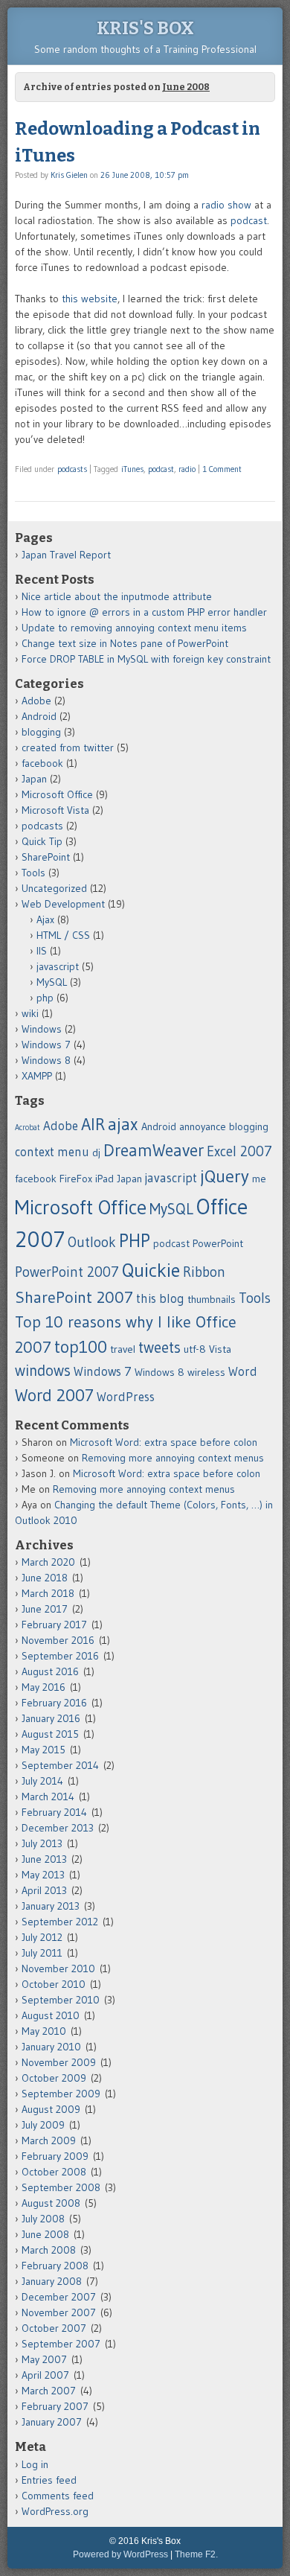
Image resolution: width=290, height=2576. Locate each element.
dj (96, 1152)
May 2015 (43, 1750)
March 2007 (49, 2391)
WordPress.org (55, 2511)
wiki (30, 1013)
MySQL (52, 982)
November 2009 (59, 2062)
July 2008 (43, 2219)
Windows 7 (46, 1045)
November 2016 (58, 1640)
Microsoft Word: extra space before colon (164, 1442)
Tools (33, 873)
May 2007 (44, 2359)
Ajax (45, 919)
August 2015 (50, 1734)
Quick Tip (42, 841)
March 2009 (49, 2140)
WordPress (126, 1397)
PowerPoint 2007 (67, 1272)
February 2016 (54, 1703)
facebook (42, 763)
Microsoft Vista (55, 810)
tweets (159, 1347)
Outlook (92, 1242)
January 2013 (51, 1906)
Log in (35, 2464)
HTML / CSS (63, 935)
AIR (93, 1124)
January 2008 (52, 2281)
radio (187, 469)
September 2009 (61, 2094)
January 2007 (52, 2422)
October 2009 (54, 2078)
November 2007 (59, 2312)
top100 (81, 1347)
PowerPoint (218, 1243)
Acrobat (28, 1128)
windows (43, 1370)
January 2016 (51, 1718)
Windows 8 (46, 1060)
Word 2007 (54, 1395)
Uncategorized (54, 888)
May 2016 (43, 1687)
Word (243, 1371)
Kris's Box (145, 28)
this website (90, 299)
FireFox (76, 1179)
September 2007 (61, 2344)
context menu (52, 1152)
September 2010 (61, 2000)
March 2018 (48, 1593)
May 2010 (44, 2031)
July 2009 (43, 2125)
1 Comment (222, 469)
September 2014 (60, 1765)
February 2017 (54, 1625)
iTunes (132, 469)
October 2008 (54, 2172)
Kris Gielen (69, 175)
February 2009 (55, 2156)
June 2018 (45, 1578)
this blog (160, 1298)
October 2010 (54, 1984)
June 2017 (45, 1609)
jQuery (225, 1176)
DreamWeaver (154, 1150)
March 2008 (49, 2250)
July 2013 (42, 1843)
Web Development (63, 904)
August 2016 (50, 1671)
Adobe (36, 701)
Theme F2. (196, 2554)
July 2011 (42, 1953)
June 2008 (45, 2234)
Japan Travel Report (66, 555)
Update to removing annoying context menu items (134, 628)
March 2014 (48, 1796)
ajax (123, 1124)
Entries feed (49, 2480)
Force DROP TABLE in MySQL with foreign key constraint (146, 659)
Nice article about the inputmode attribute (117, 596)
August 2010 (51, 2015)
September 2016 (60, 1656)
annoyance (203, 1126)
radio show (226, 205)
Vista (220, 1349)
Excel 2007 (239, 1151)
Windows (42, 1029)
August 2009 (51, 2109)
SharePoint (46, 857)
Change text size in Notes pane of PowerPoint (125, 643)
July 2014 (42, 1781)
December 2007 (59, 2297)
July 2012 (42, 1937)
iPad (104, 1179)
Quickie (151, 1270)
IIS (42, 951)
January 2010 (51, 2047)
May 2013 (43, 1875)
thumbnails (212, 1299)
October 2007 (54, 2328)
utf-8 (195, 1349)
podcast (249, 220)
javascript (58, 966)
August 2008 (51, 2203)
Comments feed (58, 2496)
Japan (34, 779)
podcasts (72, 469)
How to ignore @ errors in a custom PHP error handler (144, 612)
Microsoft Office (57, 794)
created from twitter (68, 747)
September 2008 (61, 2187)
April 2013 (44, 1890)
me (259, 1179)
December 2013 (58, 1828)
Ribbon (204, 1272)
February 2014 (54, 1812)
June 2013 (44, 1859)
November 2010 (58, 1968)
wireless (206, 1372)
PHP (135, 1241)
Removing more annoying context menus (173, 1458)
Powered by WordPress (120, 2554)
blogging (41, 732)
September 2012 (60, 1922)
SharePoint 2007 (74, 1297)
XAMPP (37, 1076)
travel (123, 1349)
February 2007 (55, 2406)
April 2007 (45, 2375)
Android (39, 716)
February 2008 (55, 2266)
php (45, 998)
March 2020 (48, 1562)
